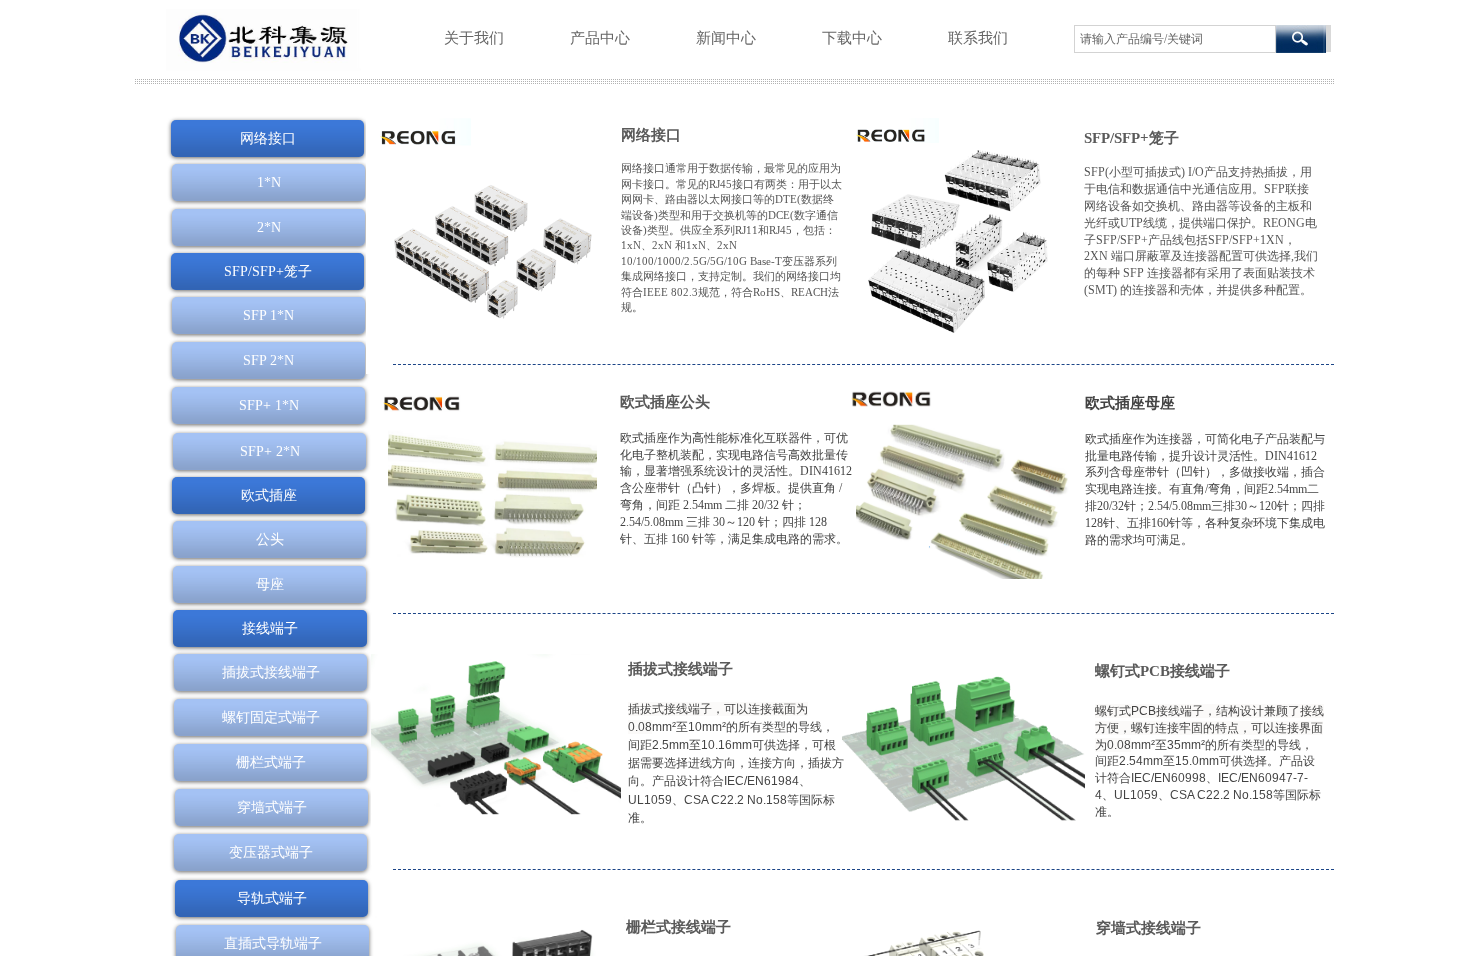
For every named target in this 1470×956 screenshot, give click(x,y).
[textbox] (1175, 39)
